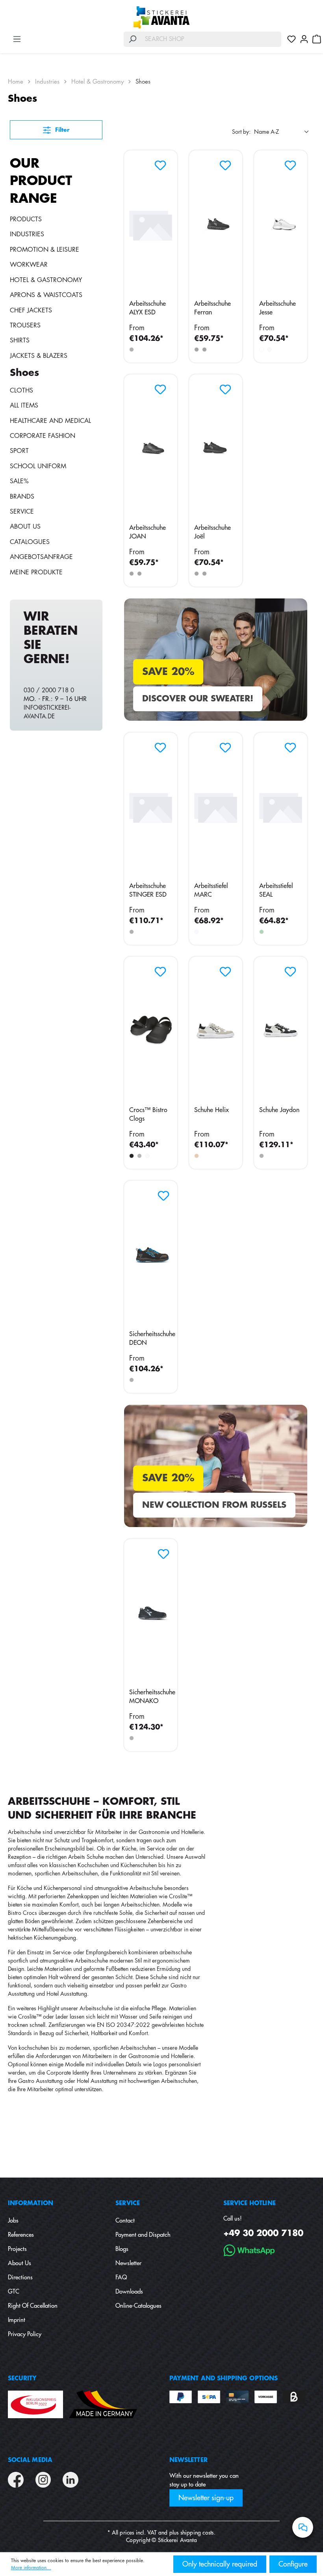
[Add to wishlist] (158, 163)
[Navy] (139, 1156)
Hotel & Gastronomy (46, 280)
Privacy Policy (25, 2334)
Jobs (13, 2221)
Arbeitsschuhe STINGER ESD (148, 890)
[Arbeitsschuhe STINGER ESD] (151, 807)
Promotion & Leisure (45, 250)
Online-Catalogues (138, 2306)
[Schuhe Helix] (216, 1031)
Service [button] (128, 2203)
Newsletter (128, 2263)
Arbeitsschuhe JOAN (148, 532)
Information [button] (31, 2203)
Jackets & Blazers (39, 356)
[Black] (132, 350)
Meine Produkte (36, 572)
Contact (125, 2221)
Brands (22, 497)
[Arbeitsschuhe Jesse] (281, 224)
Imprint (17, 2320)
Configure (293, 2564)
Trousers (25, 325)
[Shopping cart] (317, 39)
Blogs (122, 2249)
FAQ (121, 2278)
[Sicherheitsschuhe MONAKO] (152, 1613)
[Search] (132, 39)
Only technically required (220, 2564)
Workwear (29, 265)
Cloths (21, 391)
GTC (14, 2292)
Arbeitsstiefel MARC (211, 890)
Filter (61, 130)
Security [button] (22, 2379)
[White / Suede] (197, 1156)
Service (22, 512)
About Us (25, 527)
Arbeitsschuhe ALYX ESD (148, 308)
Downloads (129, 2292)
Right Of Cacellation (33, 2306)
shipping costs (197, 2533)
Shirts (20, 340)
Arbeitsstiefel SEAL (276, 890)
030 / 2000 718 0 (49, 691)
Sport (19, 451)
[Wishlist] (291, 39)
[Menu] (17, 39)
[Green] (262, 932)
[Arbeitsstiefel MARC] (216, 807)
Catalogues (30, 542)
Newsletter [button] (188, 2460)
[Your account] (304, 39)
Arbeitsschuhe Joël (213, 532)
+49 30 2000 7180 (263, 2233)
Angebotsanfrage (41, 557)
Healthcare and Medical (50, 421)
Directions (20, 2278)
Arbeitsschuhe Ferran (213, 308)
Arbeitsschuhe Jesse (278, 308)
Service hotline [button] (250, 2203)
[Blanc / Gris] (262, 350)
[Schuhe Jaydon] (281, 1031)
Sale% (19, 481)
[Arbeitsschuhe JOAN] (151, 449)
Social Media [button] (30, 2460)
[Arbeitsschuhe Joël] (216, 449)
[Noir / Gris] (204, 350)
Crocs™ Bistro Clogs (148, 1114)
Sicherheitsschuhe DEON (152, 1338)
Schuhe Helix (212, 1110)
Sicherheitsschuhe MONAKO (152, 1697)
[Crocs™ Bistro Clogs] (151, 1031)
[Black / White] (262, 1156)
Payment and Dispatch (143, 2235)
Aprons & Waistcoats (46, 295)
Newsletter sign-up (206, 2498)
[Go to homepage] (161, 17)
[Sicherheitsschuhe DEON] (152, 1255)
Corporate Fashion (43, 436)
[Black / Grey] (197, 350)
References (21, 2235)
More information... (31, 2568)
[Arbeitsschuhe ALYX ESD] (151, 224)
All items (24, 406)
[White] (197, 932)
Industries (27, 234)
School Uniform (38, 466)
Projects (17, 2249)
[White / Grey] (269, 350)
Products (26, 219)
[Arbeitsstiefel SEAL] (281, 807)
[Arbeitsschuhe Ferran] (216, 224)
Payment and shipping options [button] (224, 2379)
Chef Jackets (31, 310)
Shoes (24, 373)
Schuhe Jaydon (279, 1110)
